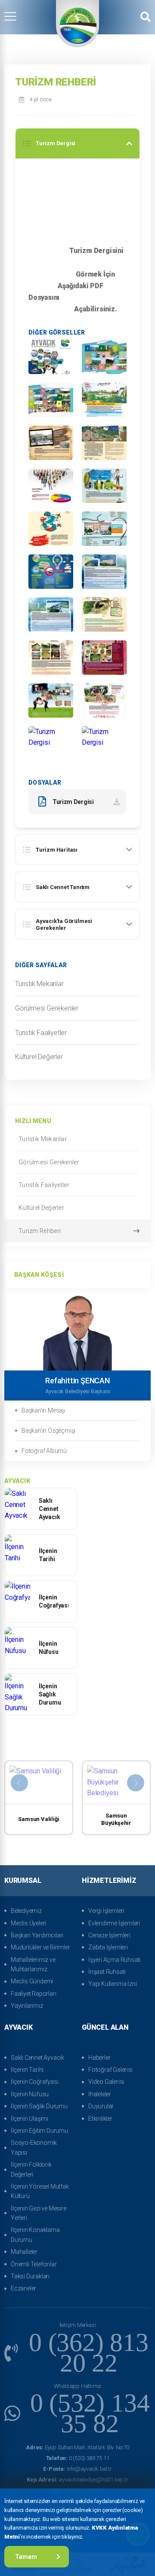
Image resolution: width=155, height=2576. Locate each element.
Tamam (26, 2557)
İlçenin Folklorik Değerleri (31, 2169)
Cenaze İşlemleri (109, 1935)
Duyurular (101, 2106)
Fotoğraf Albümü (44, 1451)
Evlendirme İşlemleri (114, 1923)
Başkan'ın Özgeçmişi (48, 1431)
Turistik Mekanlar (39, 984)
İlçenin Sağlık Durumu (39, 2106)
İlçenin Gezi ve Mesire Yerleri (39, 2213)
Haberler (99, 2058)
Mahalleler (24, 2252)
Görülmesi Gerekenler (47, 1008)
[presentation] (19, 1783)
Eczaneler (23, 2288)
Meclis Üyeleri (28, 1923)
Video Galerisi (106, 2082)
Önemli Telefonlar (34, 2264)
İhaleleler (100, 2094)
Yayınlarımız (27, 2006)
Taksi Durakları (30, 2276)
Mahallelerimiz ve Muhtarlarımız (33, 1964)
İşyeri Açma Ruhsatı (114, 1960)
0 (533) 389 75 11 (78, 2458)
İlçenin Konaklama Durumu (35, 2235)
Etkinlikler (100, 2119)
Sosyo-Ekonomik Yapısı (34, 2147)
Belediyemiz (26, 1911)
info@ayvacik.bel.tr (77, 2469)
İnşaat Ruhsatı (107, 1972)
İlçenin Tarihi (27, 2070)
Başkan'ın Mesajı (43, 1410)
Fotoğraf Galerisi (110, 2070)
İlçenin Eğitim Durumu (39, 2131)
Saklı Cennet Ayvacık (37, 2058)
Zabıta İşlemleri (108, 1947)
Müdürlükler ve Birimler (40, 1947)
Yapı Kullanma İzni (112, 1984)
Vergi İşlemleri (106, 1911)
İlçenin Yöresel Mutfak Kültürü (40, 2191)
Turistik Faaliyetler (41, 1033)
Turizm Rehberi (40, 1231)
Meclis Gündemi (32, 1981)
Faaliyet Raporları (33, 1994)
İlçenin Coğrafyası (34, 2082)
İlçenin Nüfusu (30, 2094)
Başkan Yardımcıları (37, 1935)
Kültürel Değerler (39, 1057)
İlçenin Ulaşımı (29, 2119)
